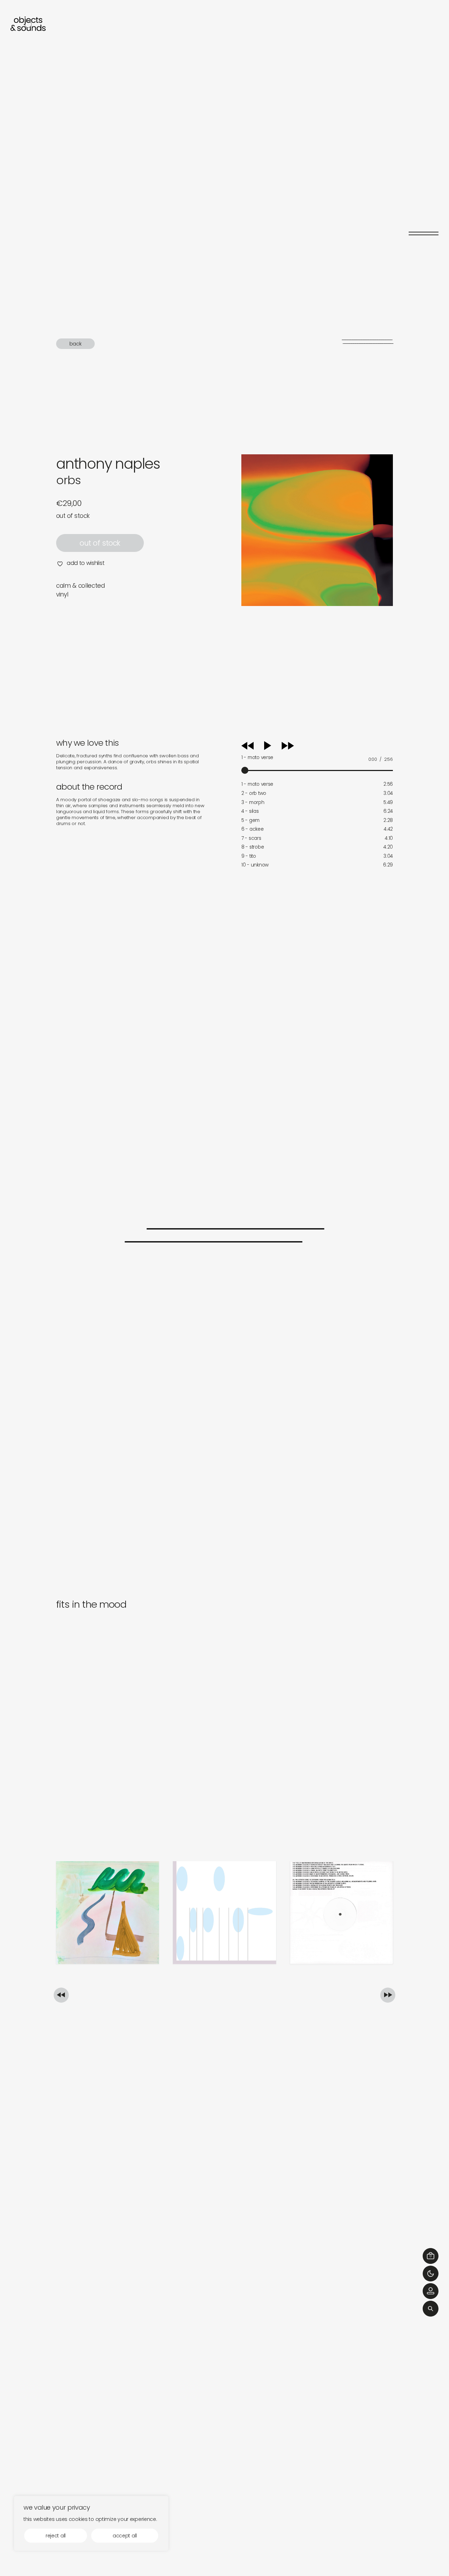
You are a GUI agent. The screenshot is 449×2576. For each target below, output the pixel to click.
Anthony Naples (108, 464)
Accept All (125, 2536)
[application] (317, 756)
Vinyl (62, 594)
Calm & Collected (81, 586)
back (76, 344)
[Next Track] (288, 748)
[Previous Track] (247, 748)
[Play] (275, 746)
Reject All (56, 2536)
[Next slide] (388, 1995)
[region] (91, 2523)
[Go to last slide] (61, 1995)
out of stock (100, 543)
